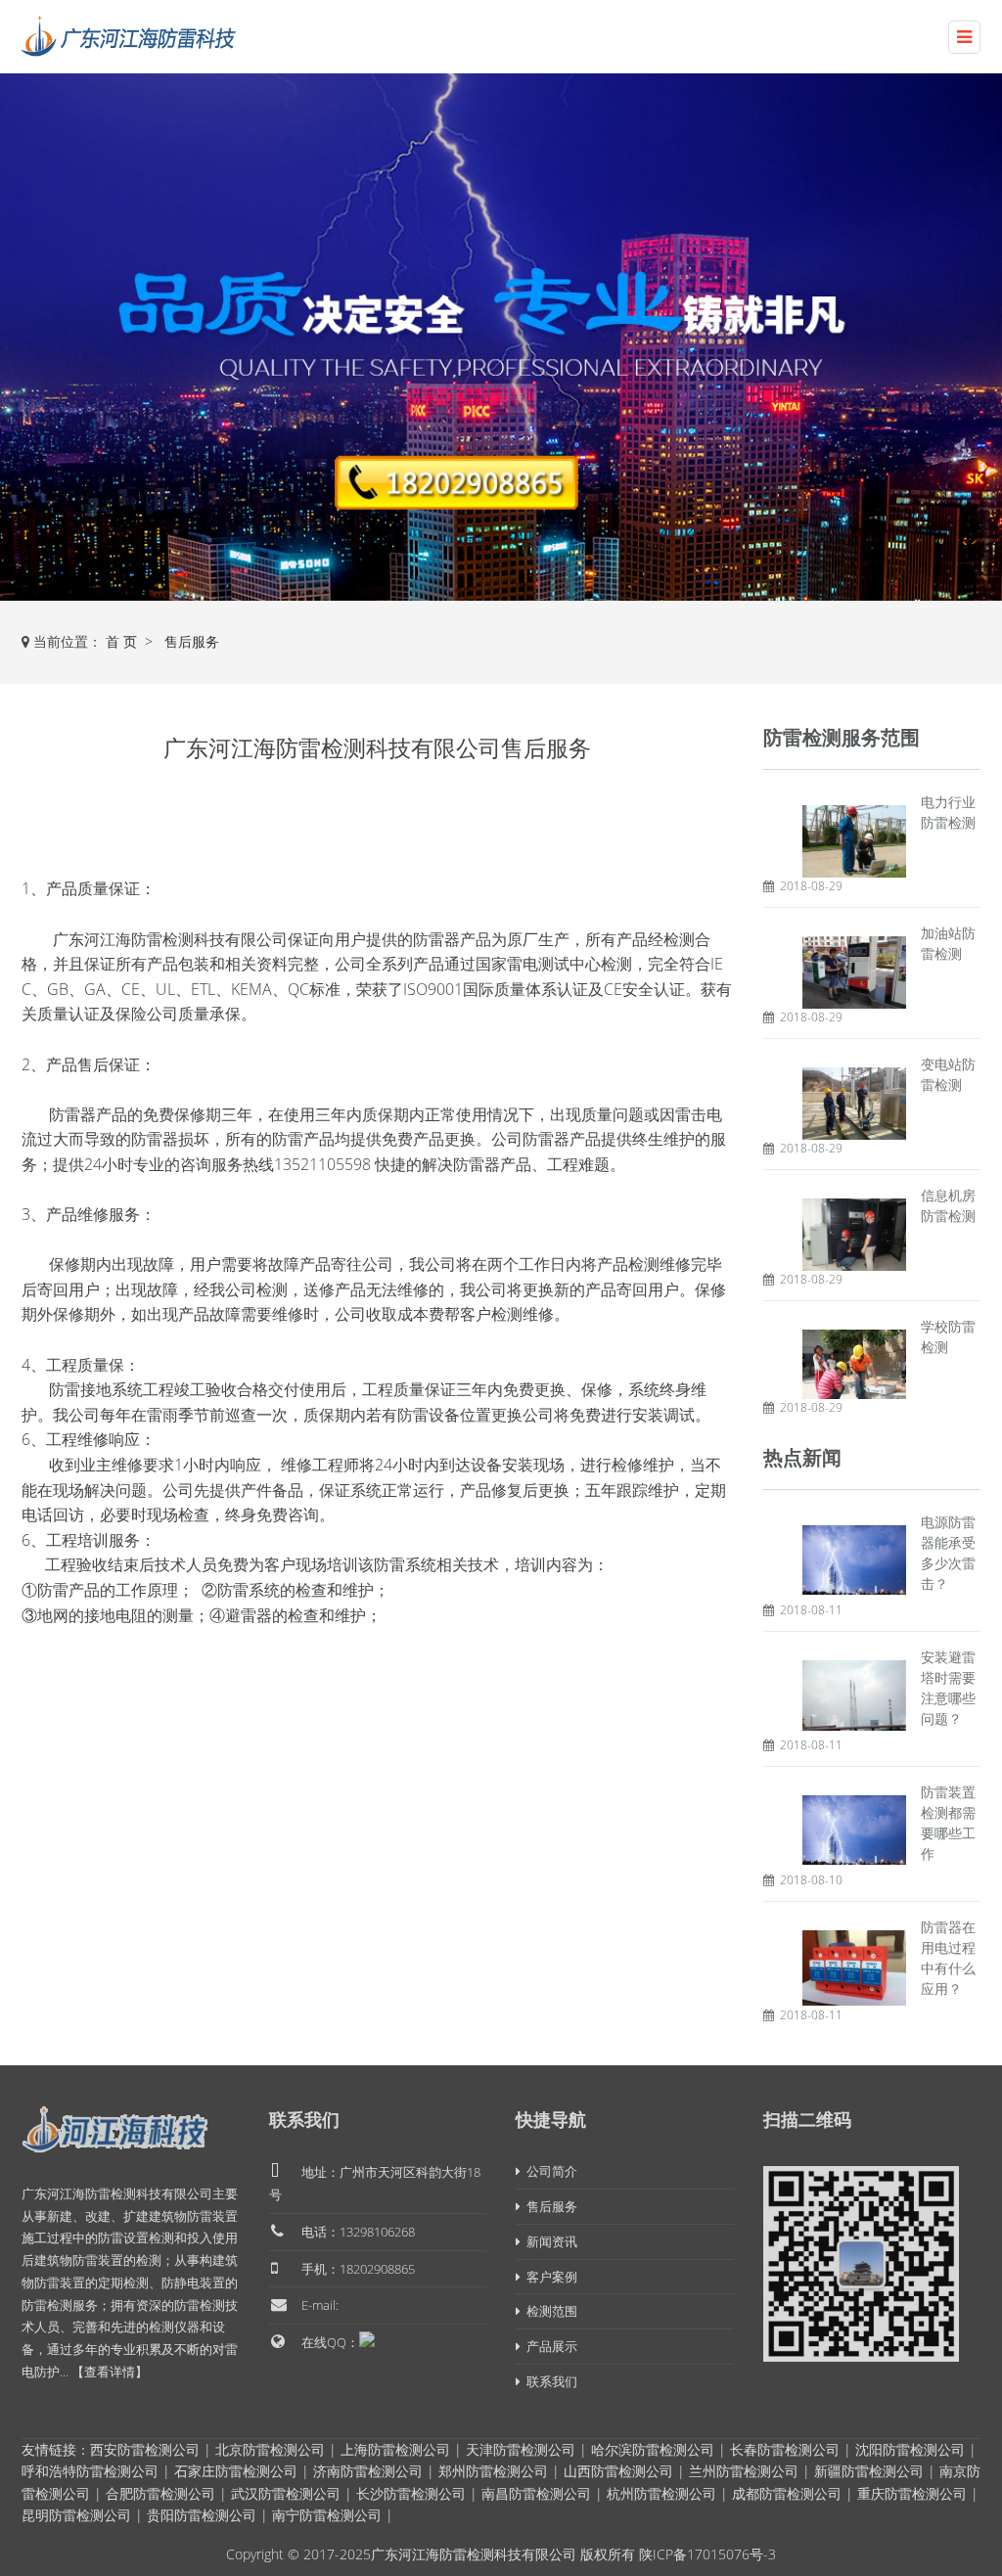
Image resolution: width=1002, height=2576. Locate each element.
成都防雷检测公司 (787, 2493)
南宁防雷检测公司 (327, 2515)
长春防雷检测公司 (785, 2449)
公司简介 (549, 2171)
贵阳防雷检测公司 (202, 2515)
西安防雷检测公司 (145, 2449)
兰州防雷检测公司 (744, 2471)
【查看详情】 (110, 2372)
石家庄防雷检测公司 (236, 2471)
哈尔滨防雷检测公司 (653, 2449)
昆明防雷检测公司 (76, 2515)
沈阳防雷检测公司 (910, 2449)
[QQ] (367, 2339)
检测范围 (549, 2311)
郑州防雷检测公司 (493, 2471)
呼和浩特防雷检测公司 (90, 2471)
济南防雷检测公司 (368, 2471)
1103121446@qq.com (403, 2305)
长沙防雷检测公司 (411, 2493)
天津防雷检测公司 (521, 2449)
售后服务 (192, 641)
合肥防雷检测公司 (160, 2493)
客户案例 (549, 2277)
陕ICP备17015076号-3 (707, 2554)
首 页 (121, 641)
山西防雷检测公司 (618, 2471)
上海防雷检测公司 (395, 2449)
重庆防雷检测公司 (912, 2493)
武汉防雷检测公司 (286, 2493)
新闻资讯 (549, 2241)
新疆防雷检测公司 (869, 2471)
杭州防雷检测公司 (661, 2493)
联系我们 (304, 2119)
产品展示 (549, 2346)
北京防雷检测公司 (270, 2449)
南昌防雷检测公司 (536, 2493)
